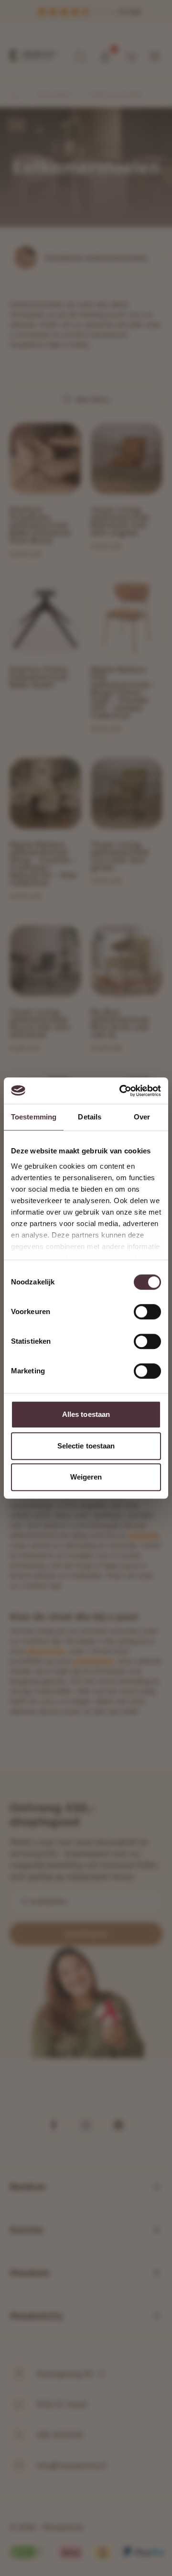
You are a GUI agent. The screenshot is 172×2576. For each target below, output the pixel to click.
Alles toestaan (86, 1414)
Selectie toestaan (86, 1446)
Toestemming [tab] (34, 1117)
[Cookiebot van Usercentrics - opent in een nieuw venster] (121, 1091)
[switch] (147, 1312)
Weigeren (86, 1477)
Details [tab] (90, 1117)
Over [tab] (142, 1117)
